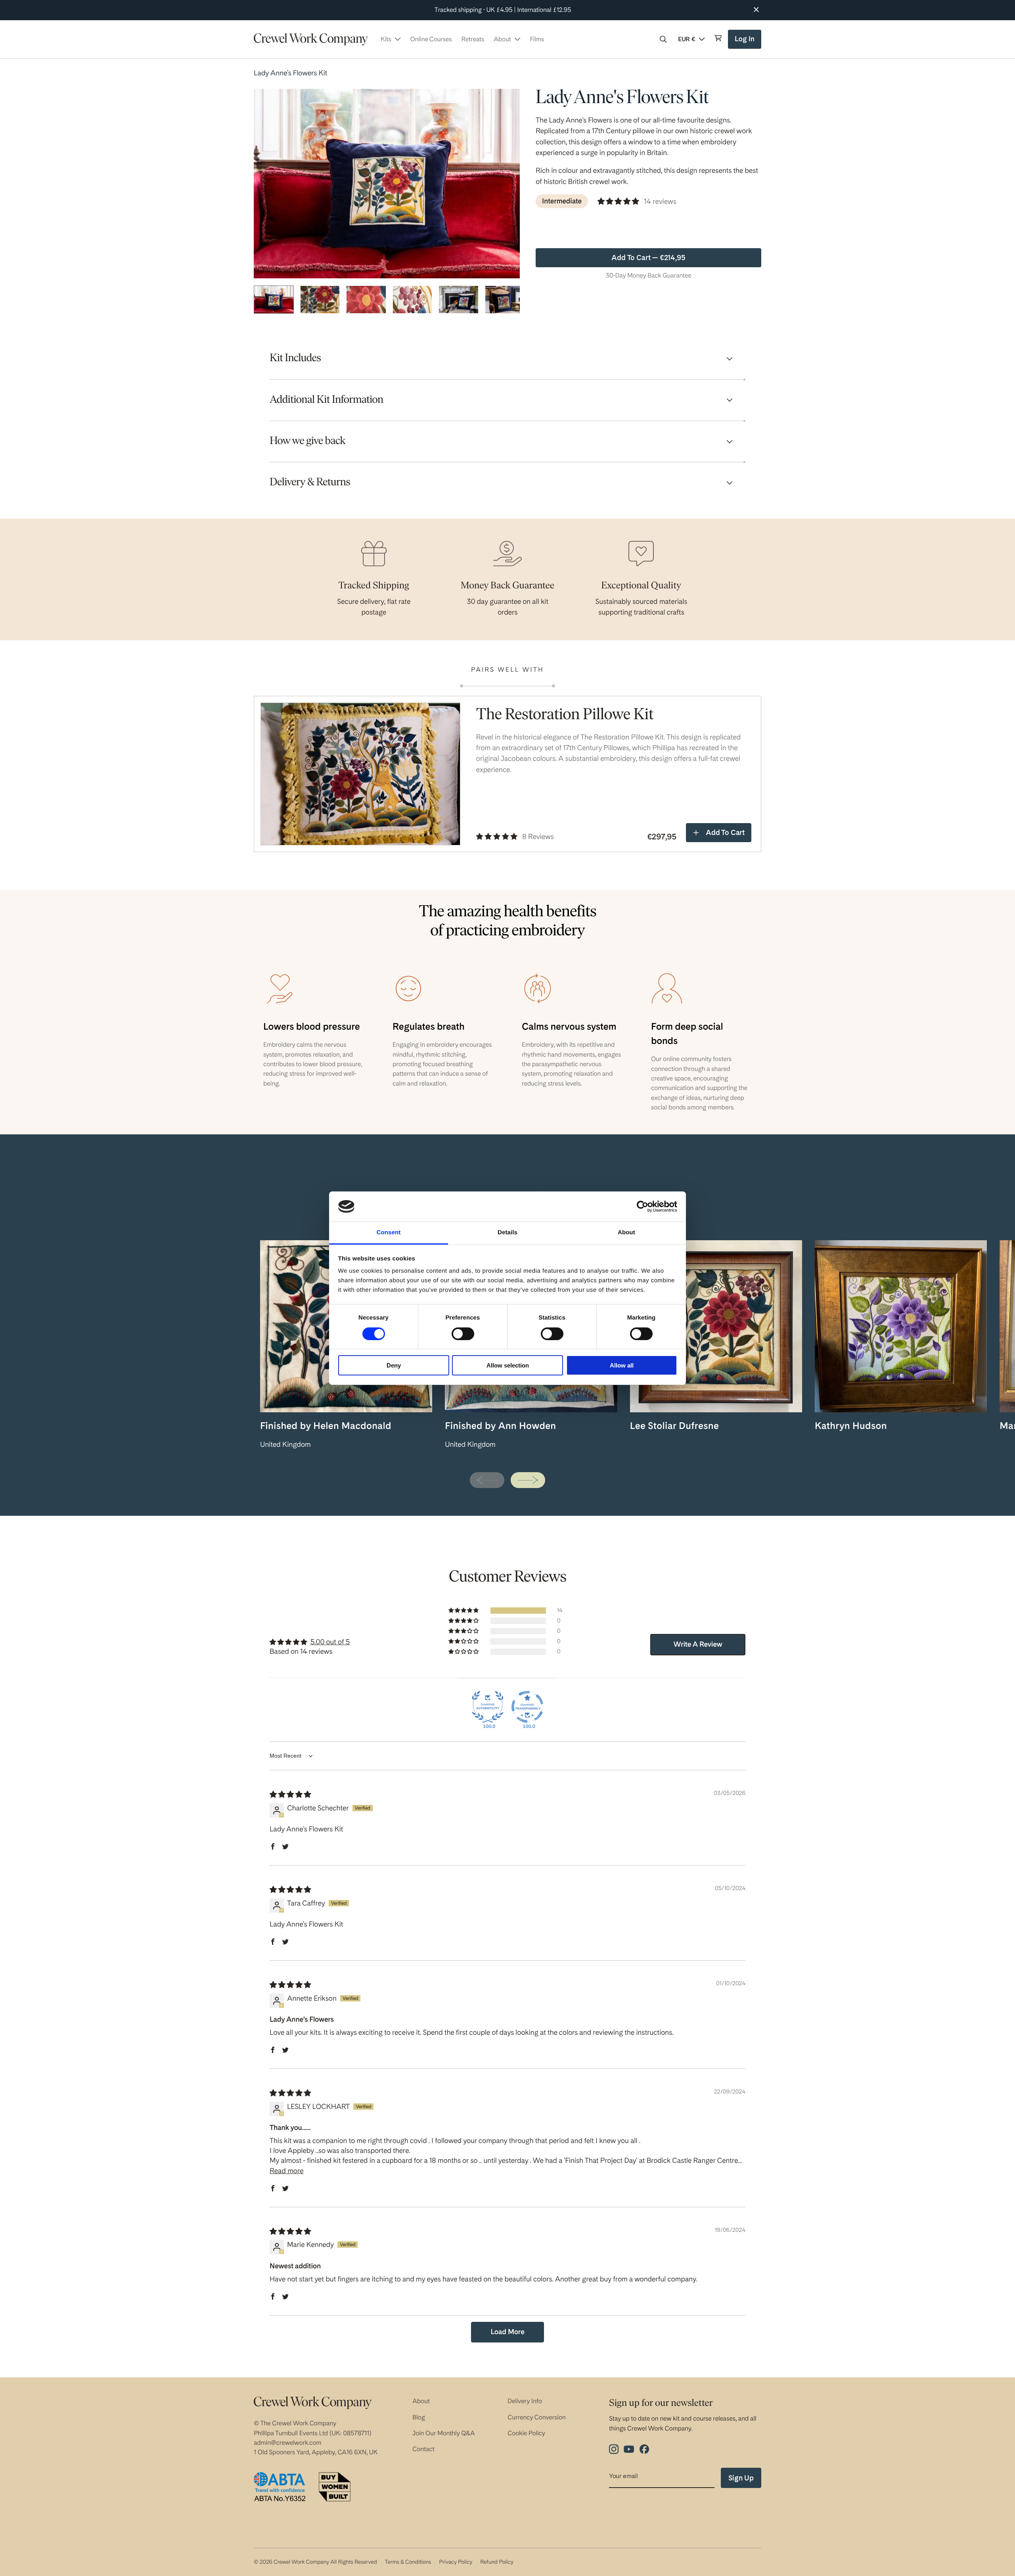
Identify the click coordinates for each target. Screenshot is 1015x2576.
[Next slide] (528, 1480)
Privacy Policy (456, 2562)
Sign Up (741, 2478)
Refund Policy (497, 2562)
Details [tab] (507, 1232)
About (421, 2401)
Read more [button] (286, 2171)
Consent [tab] (389, 1232)
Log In (746, 42)
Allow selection (508, 1365)
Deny (394, 1365)
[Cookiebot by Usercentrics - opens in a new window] (643, 1207)
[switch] (463, 1334)
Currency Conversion (537, 2417)
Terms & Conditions (408, 2562)
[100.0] (488, 1707)
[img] (290, 1795)
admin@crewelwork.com (287, 2443)
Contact (423, 2449)
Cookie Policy (526, 2433)
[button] (663, 39)
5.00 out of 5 (330, 1642)
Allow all (622, 1365)
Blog (419, 2417)
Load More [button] (507, 2332)
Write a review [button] (698, 1644)
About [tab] (626, 1232)
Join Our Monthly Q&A (444, 2433)
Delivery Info (525, 2401)
